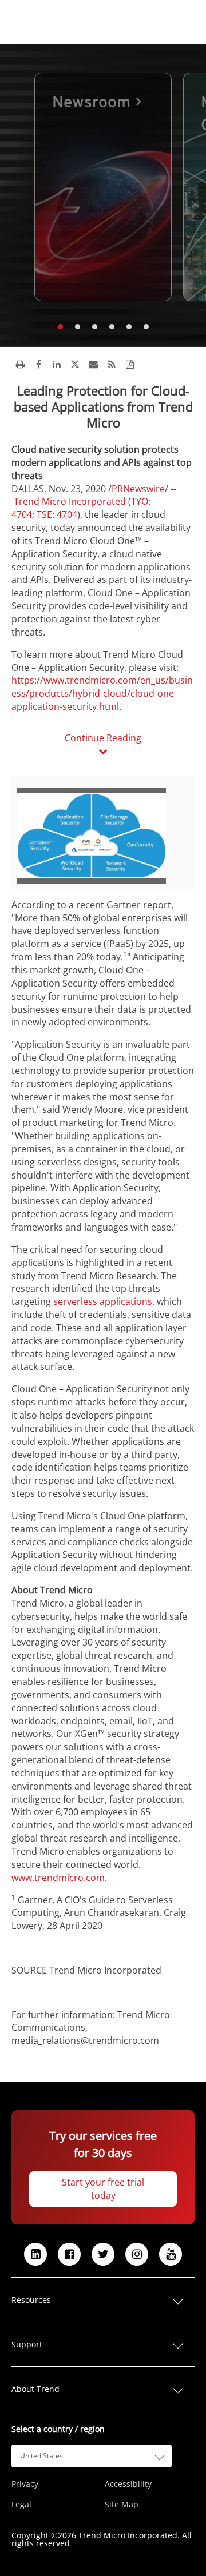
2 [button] (77, 327)
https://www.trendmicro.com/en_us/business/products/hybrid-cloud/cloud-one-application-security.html (102, 693)
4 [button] (112, 327)
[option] (103, 187)
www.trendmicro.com (58, 1878)
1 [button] (60, 327)
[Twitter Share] (75, 364)
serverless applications (103, 1301)
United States (41, 2456)
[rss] (112, 364)
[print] (20, 364)
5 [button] (129, 327)
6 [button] (146, 327)
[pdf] (130, 364)
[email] (93, 364)
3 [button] (94, 327)
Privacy (25, 2484)
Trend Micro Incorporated (70, 501)
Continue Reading (103, 738)
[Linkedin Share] (57, 364)
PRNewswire (138, 489)
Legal (21, 2505)
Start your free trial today (103, 2189)
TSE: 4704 (56, 514)
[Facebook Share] (38, 364)
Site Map (122, 2505)
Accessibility (128, 2484)
